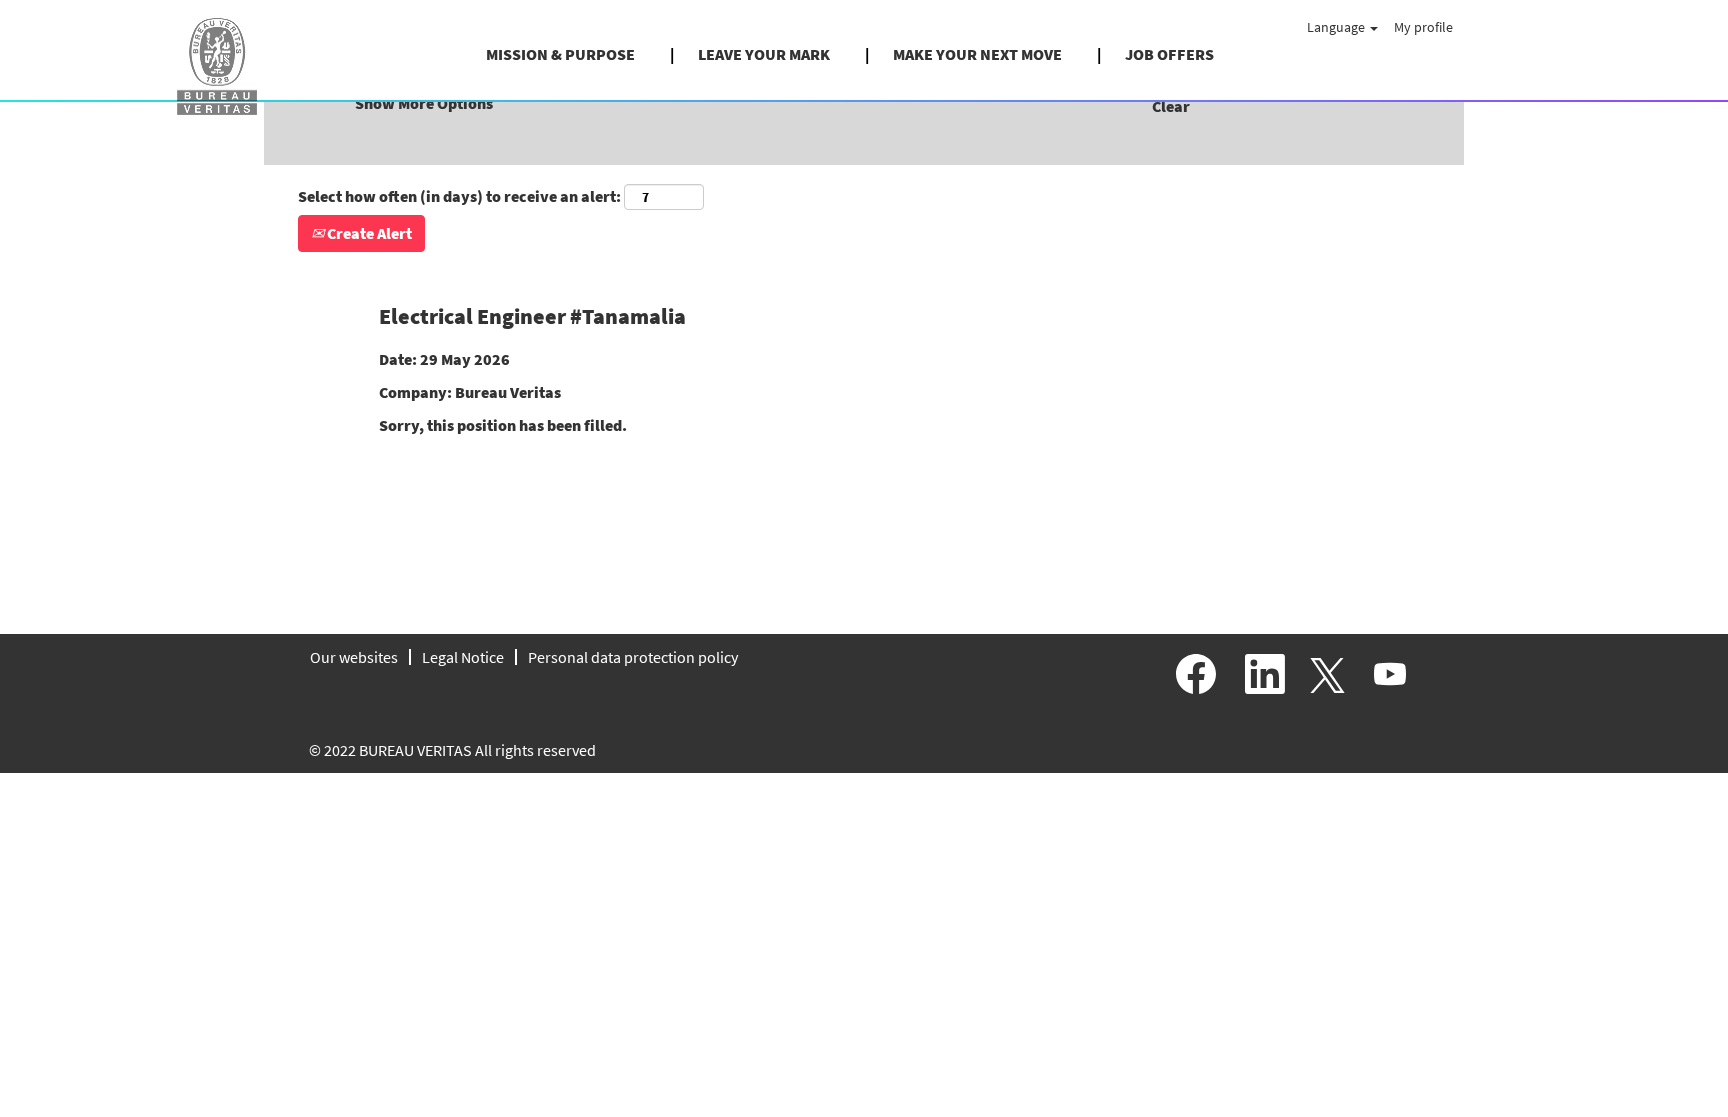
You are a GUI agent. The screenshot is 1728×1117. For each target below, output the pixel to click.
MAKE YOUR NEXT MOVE (977, 54)
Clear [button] (1171, 106)
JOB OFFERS (1169, 54)
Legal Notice (463, 657)
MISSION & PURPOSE (560, 54)
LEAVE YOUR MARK (764, 54)
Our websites (354, 657)
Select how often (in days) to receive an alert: (459, 196)
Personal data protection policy (633, 657)
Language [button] (1337, 27)
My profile (1423, 27)
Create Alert (368, 233)
